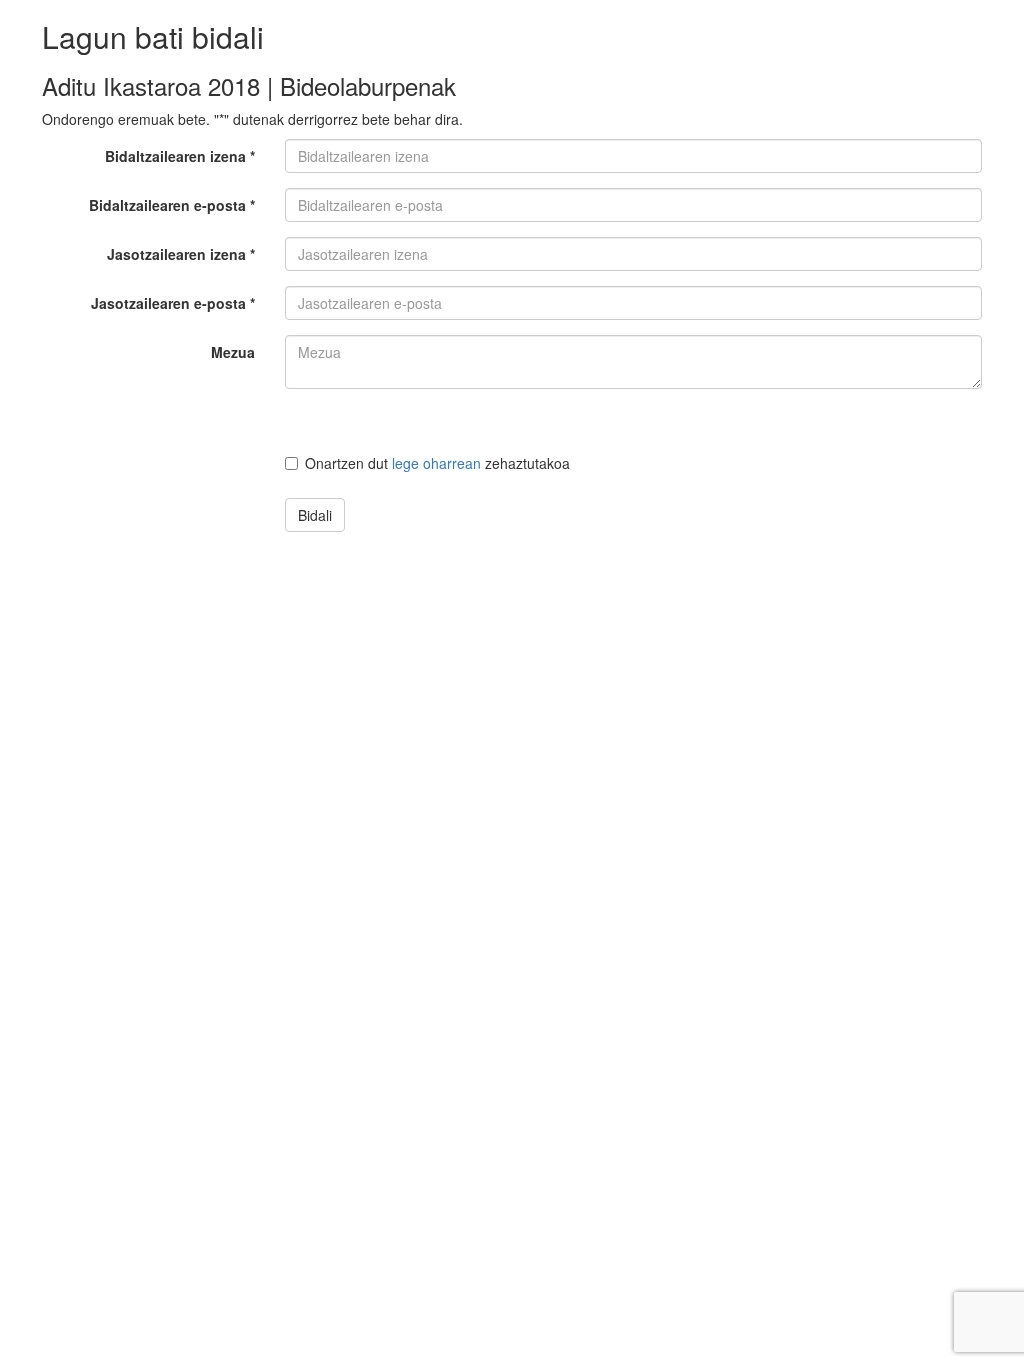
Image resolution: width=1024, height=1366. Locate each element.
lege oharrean (436, 463)
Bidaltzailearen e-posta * (172, 205)
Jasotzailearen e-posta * (173, 303)
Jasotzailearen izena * (181, 254)
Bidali (315, 515)
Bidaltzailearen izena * (180, 156)
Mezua (233, 352)
